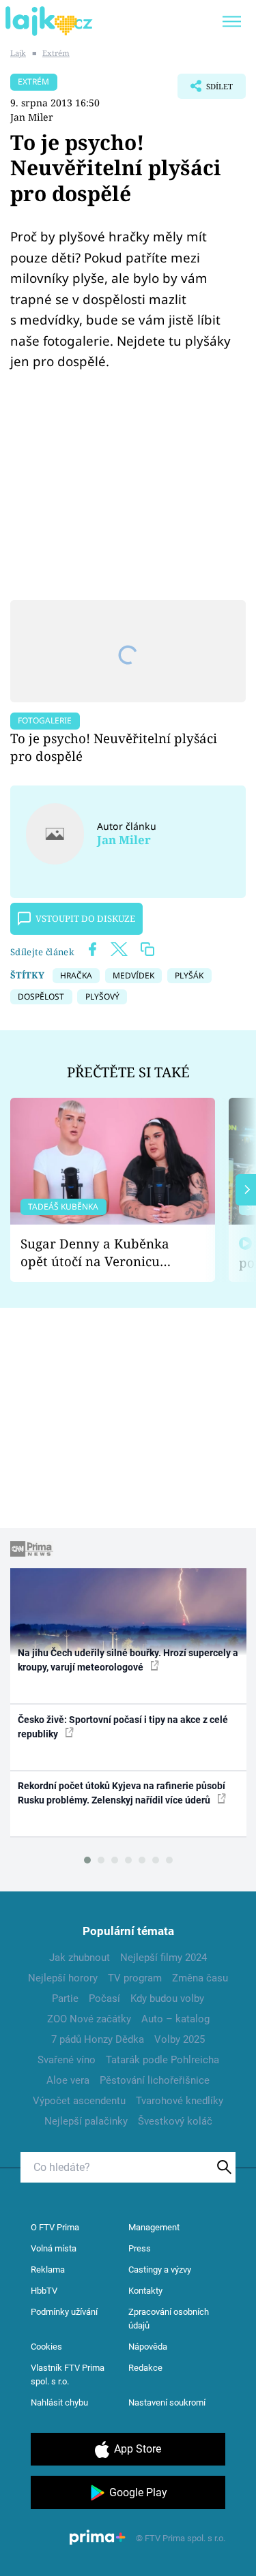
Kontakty (145, 2291)
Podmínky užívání (64, 2312)
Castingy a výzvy (160, 2270)
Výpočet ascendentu (79, 2101)
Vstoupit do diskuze (85, 918)
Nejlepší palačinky (86, 2121)
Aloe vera (68, 2080)
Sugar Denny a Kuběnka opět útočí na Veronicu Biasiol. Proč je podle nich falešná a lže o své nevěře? (102, 1253)
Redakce (145, 2368)
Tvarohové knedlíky (180, 2101)
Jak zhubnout (80, 1958)
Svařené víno (67, 2060)
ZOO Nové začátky (89, 2019)
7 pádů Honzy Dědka (98, 2039)
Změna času (200, 1978)
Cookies (46, 2347)
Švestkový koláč (175, 2121)
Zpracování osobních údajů (169, 2319)
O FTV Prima (55, 2227)
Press (140, 2248)
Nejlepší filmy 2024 (163, 1958)
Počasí (104, 1998)
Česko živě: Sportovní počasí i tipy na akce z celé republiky (123, 1727)
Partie (65, 1998)
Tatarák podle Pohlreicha (162, 2060)
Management (154, 2227)
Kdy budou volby (167, 1998)
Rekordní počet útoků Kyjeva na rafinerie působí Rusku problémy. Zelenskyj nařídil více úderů (122, 1793)
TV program (135, 1978)
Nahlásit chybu (59, 2402)
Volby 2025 (180, 2039)
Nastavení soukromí (167, 2402)
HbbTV (44, 2291)
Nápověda (148, 2347)
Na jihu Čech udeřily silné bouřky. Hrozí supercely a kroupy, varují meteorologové (128, 1660)
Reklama (48, 2270)
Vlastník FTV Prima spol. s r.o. (68, 2375)
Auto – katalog (175, 2019)
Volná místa (54, 2248)
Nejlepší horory (63, 1978)
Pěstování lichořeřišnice (155, 2080)
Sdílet (205, 90)
